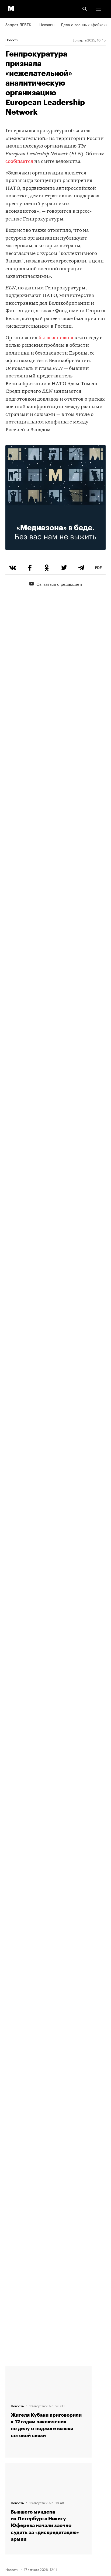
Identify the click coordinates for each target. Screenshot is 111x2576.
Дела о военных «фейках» (84, 24)
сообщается (19, 162)
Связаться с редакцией (59, 584)
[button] (99, 9)
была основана (56, 338)
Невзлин (47, 24)
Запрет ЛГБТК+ (19, 24)
